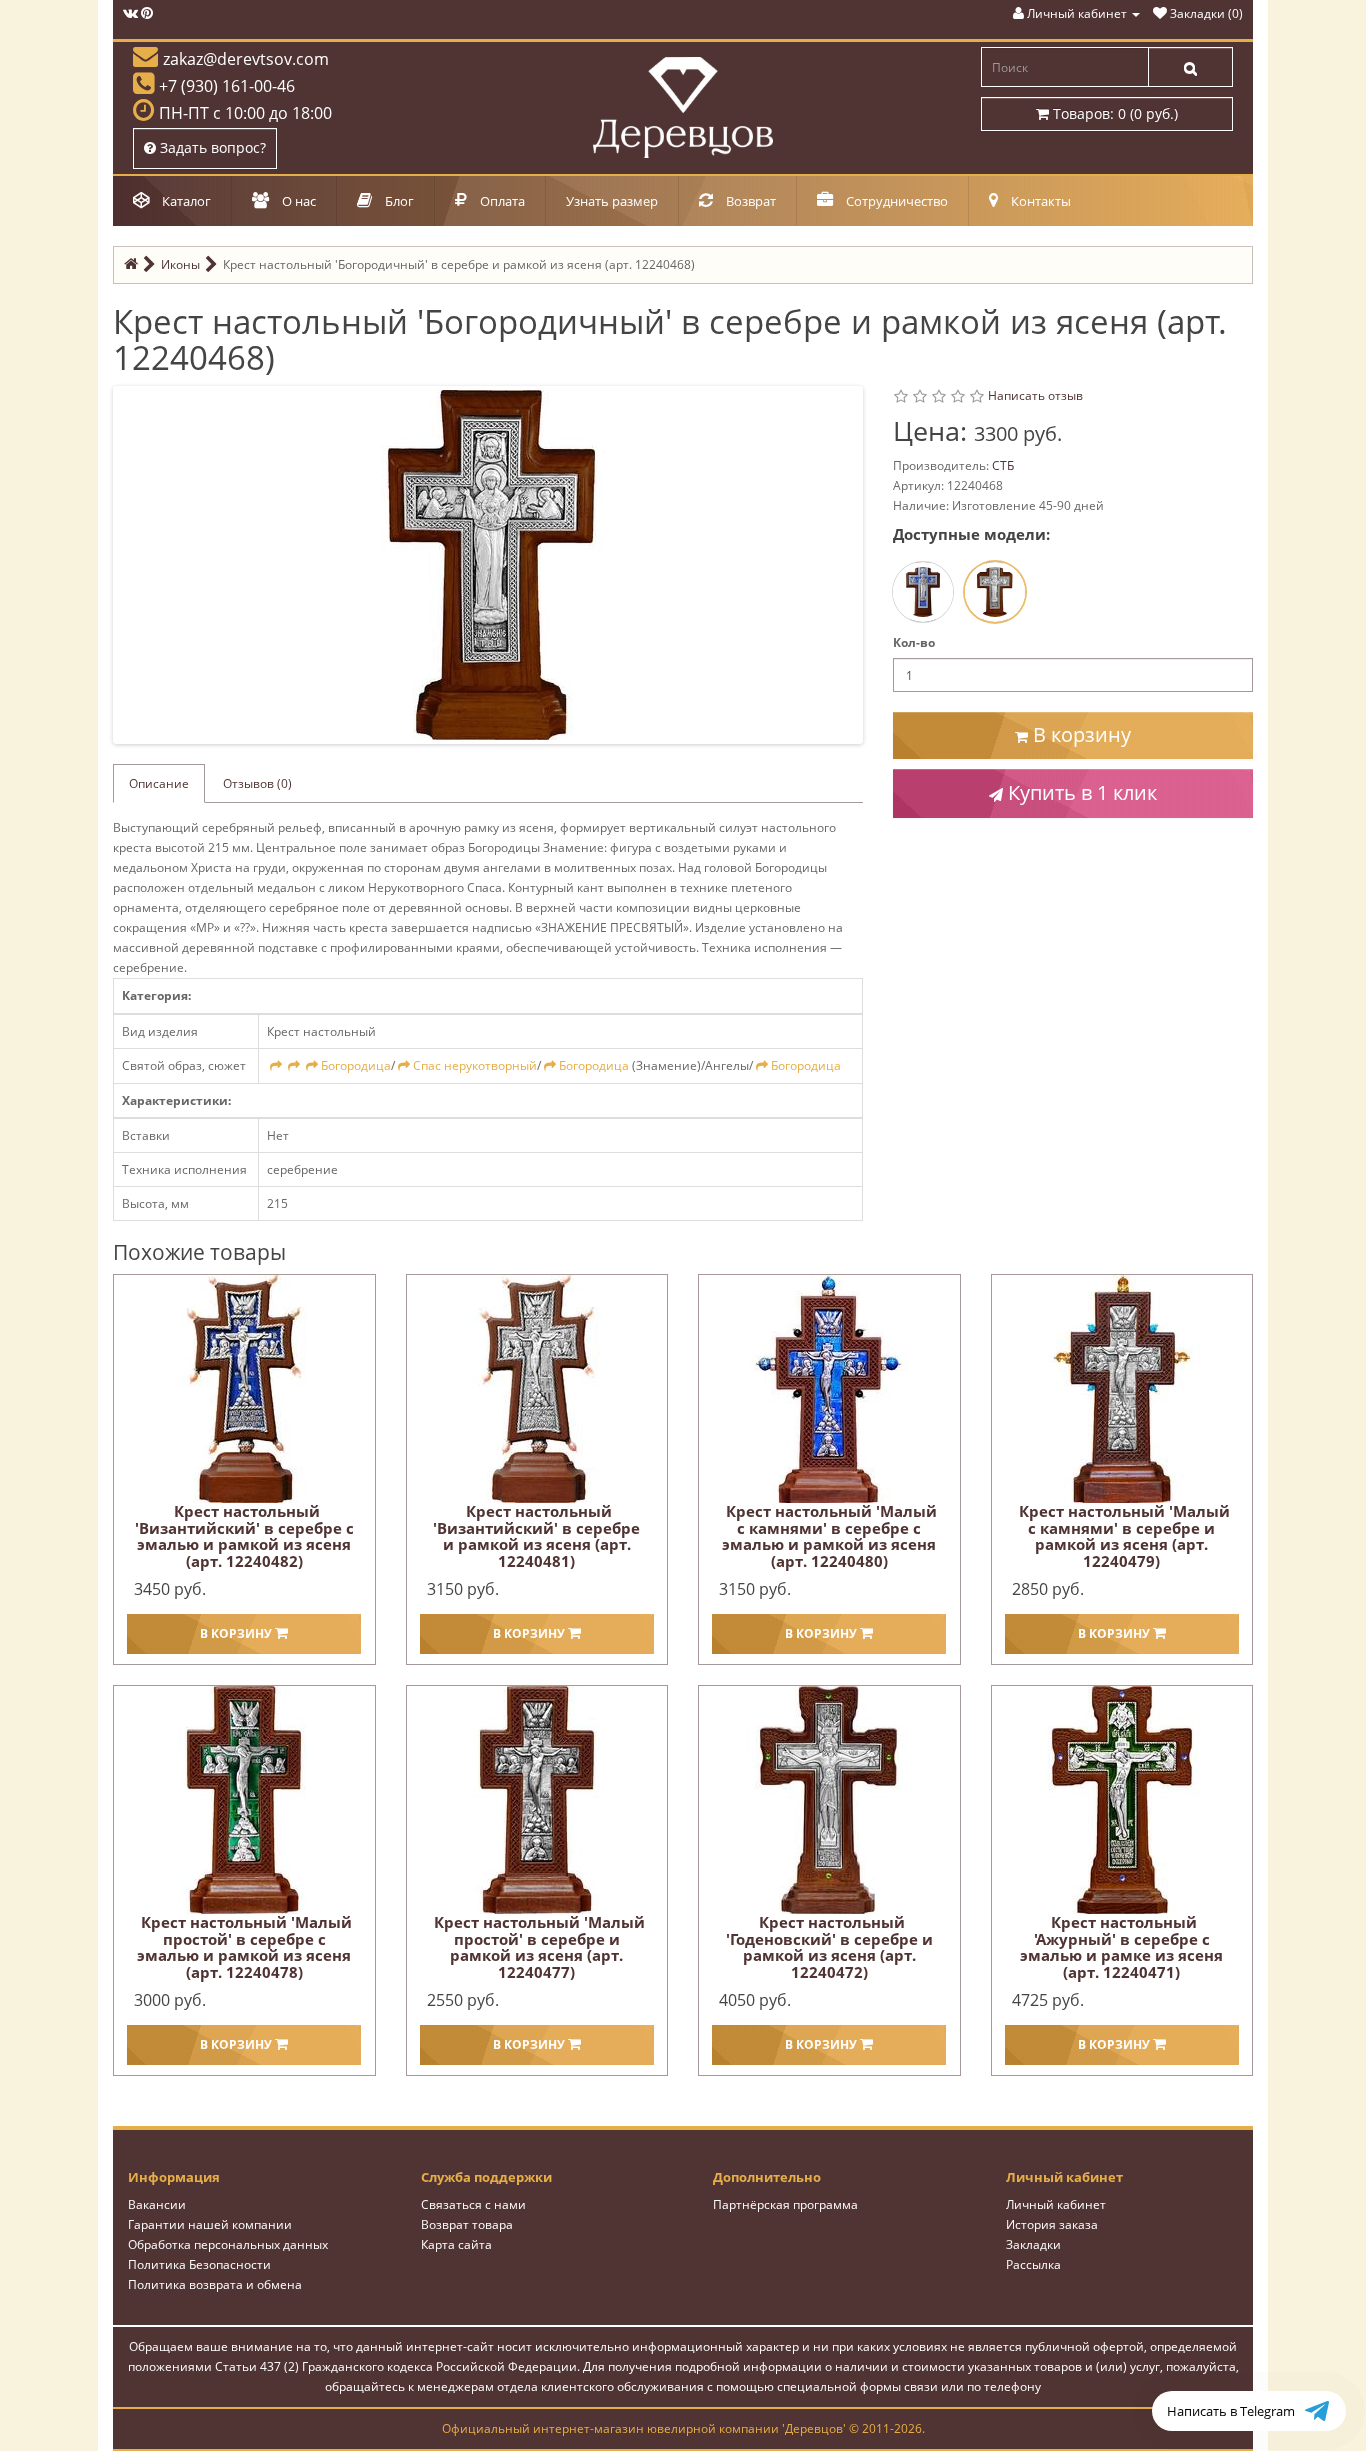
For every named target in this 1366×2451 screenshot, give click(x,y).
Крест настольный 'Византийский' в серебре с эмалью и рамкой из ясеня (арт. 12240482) (244, 1536)
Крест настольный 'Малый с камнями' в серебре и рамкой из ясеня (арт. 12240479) (1124, 1536)
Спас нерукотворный (475, 1065)
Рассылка (1033, 2264)
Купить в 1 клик (1080, 792)
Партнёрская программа (785, 2204)
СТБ (1003, 465)
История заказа (1052, 2224)
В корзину (1079, 734)
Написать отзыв (1035, 395)
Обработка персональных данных (228, 2244)
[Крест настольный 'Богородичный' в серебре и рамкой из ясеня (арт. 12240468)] (492, 563)
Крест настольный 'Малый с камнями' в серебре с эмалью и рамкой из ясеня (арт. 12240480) (829, 1536)
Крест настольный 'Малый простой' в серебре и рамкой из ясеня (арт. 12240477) (539, 1947)
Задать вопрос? (211, 147)
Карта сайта (456, 2244)
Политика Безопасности (199, 2264)
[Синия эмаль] (923, 592)
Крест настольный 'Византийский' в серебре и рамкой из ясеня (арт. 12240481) (536, 1536)
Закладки (1033, 2244)
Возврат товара (467, 2224)
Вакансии (157, 2204)
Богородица (356, 1065)
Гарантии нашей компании (210, 2224)
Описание (159, 783)
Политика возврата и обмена (215, 2284)
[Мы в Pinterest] (147, 13)
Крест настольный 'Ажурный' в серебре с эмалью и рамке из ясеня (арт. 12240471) (1121, 1947)
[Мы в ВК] (130, 13)
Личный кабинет (1056, 2204)
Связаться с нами (473, 2204)
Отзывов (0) (257, 783)
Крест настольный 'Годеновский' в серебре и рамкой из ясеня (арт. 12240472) (829, 1947)
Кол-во (914, 642)
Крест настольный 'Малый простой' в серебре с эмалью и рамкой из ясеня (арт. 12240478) (244, 1947)
